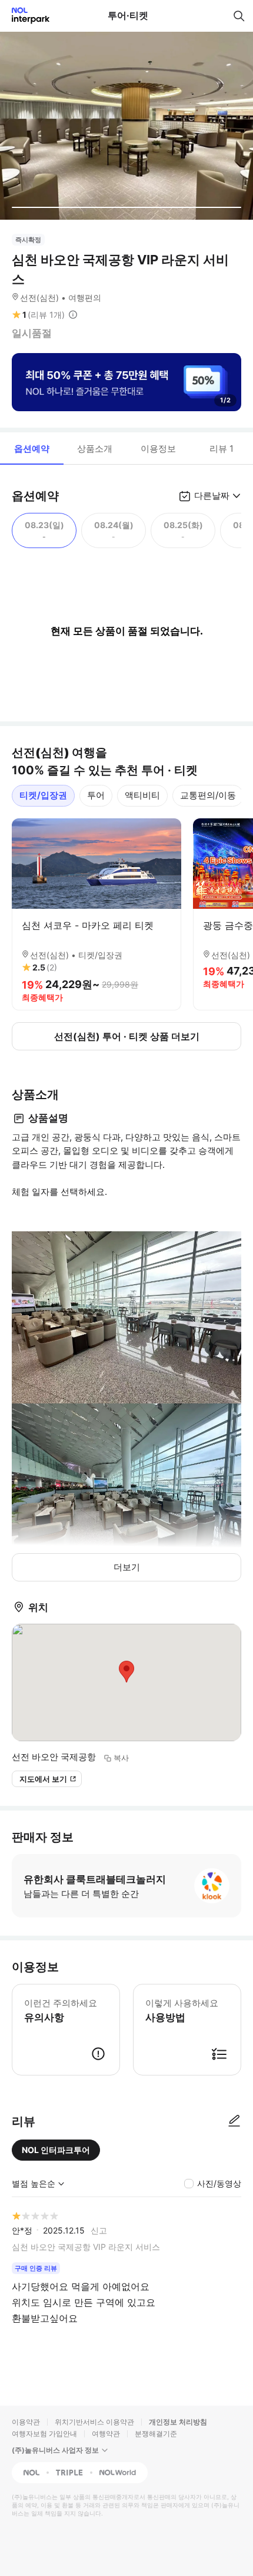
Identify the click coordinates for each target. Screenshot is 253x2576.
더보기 (127, 1567)
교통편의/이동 (208, 795)
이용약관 (26, 2422)
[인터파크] (26, 16)
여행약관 (106, 2434)
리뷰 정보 (73, 315)
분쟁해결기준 (156, 2434)
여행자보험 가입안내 (44, 2434)
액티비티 (142, 795)
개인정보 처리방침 (178, 2422)
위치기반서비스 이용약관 (94, 2422)
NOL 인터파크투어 (56, 2150)
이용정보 (158, 449)
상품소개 (95, 449)
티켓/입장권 (43, 795)
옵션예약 (32, 449)
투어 (96, 795)
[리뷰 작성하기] (234, 2121)
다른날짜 (212, 496)
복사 (121, 1758)
